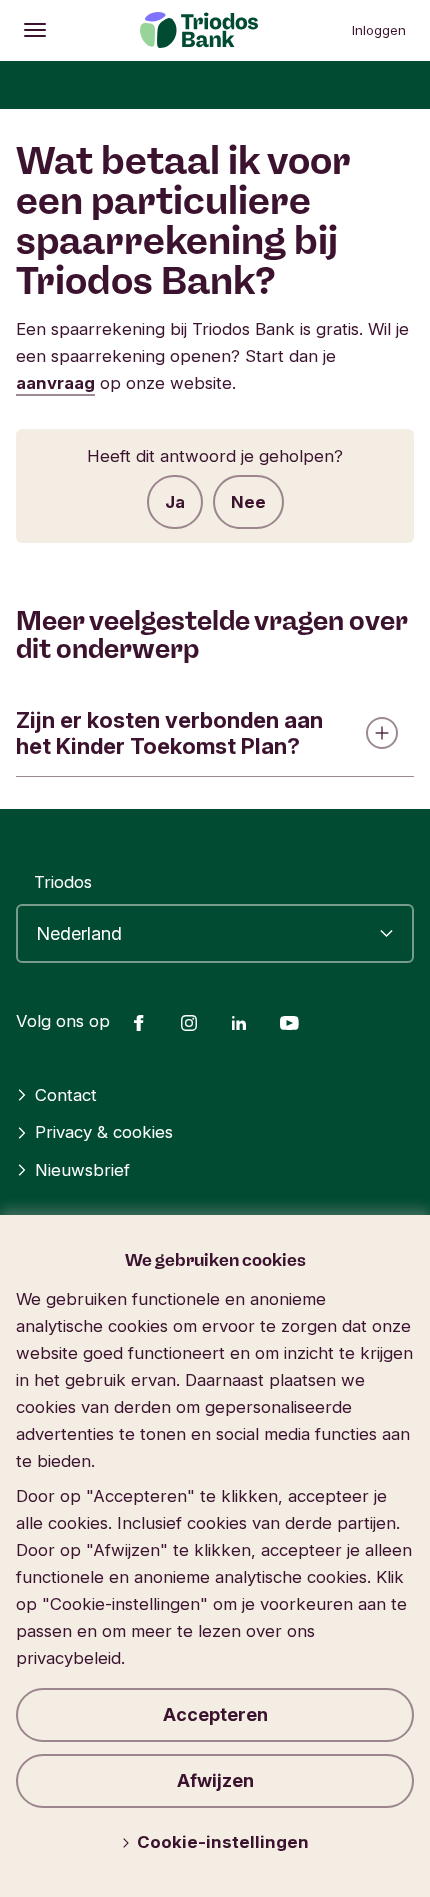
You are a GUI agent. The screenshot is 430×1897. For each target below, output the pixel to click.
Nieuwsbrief (82, 1170)
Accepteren (215, 1714)
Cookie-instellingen (223, 1842)
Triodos (63, 882)
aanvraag (55, 383)
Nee (248, 502)
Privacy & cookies (104, 1132)
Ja (175, 502)
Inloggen (379, 30)
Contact (66, 1095)
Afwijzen (215, 1780)
